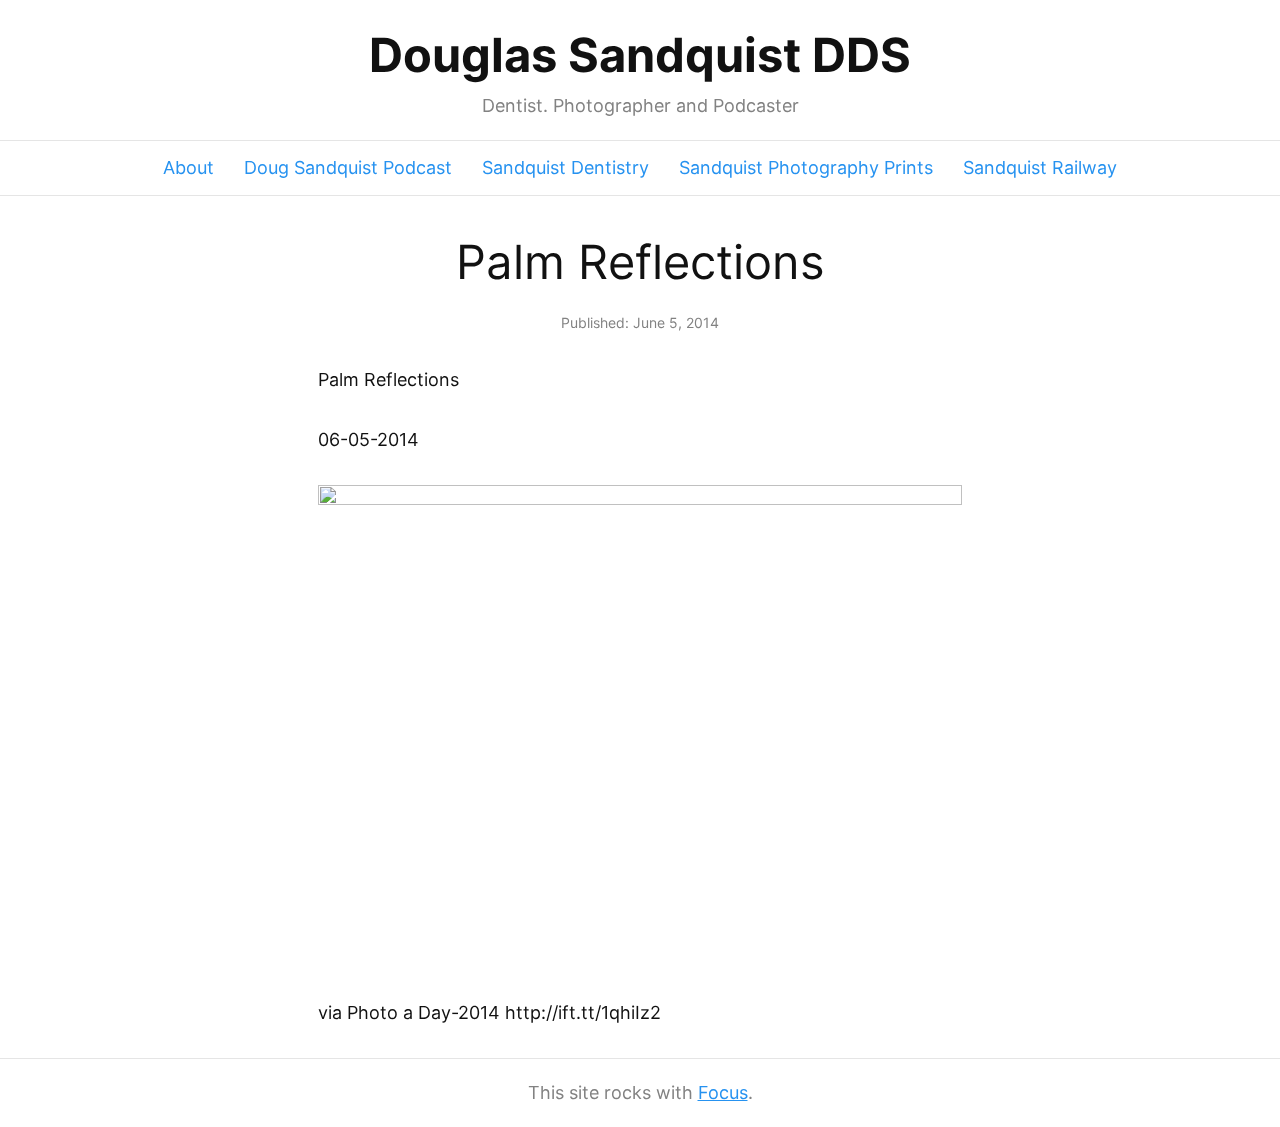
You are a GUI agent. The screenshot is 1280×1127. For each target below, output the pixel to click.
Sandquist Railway (1040, 167)
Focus (723, 1092)
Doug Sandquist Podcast (348, 167)
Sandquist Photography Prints (806, 167)
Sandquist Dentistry (565, 167)
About (188, 167)
